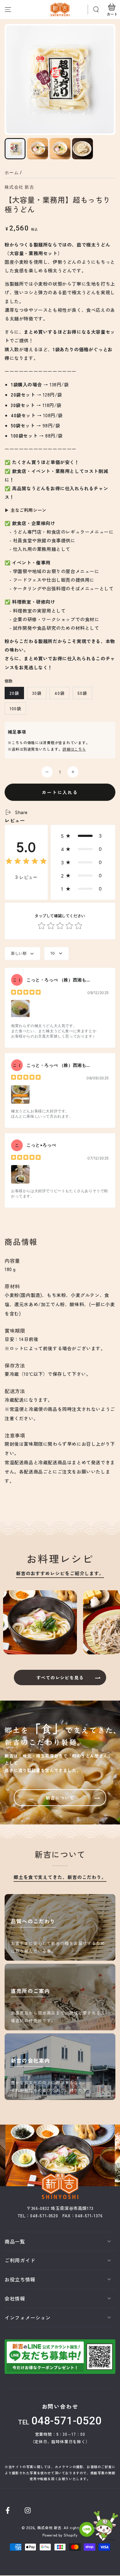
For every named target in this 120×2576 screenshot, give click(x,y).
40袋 (60, 693)
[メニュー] (8, 10)
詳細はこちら (74, 749)
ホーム (12, 173)
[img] (26, 862)
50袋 (82, 693)
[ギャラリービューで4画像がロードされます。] (82, 149)
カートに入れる (60, 792)
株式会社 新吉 (19, 187)
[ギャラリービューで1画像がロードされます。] (15, 149)
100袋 (15, 708)
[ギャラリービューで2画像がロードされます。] (38, 149)
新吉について (60, 1798)
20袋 (14, 693)
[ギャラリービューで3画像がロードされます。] (60, 149)
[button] (96, 10)
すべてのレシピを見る (60, 1677)
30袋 (37, 693)
